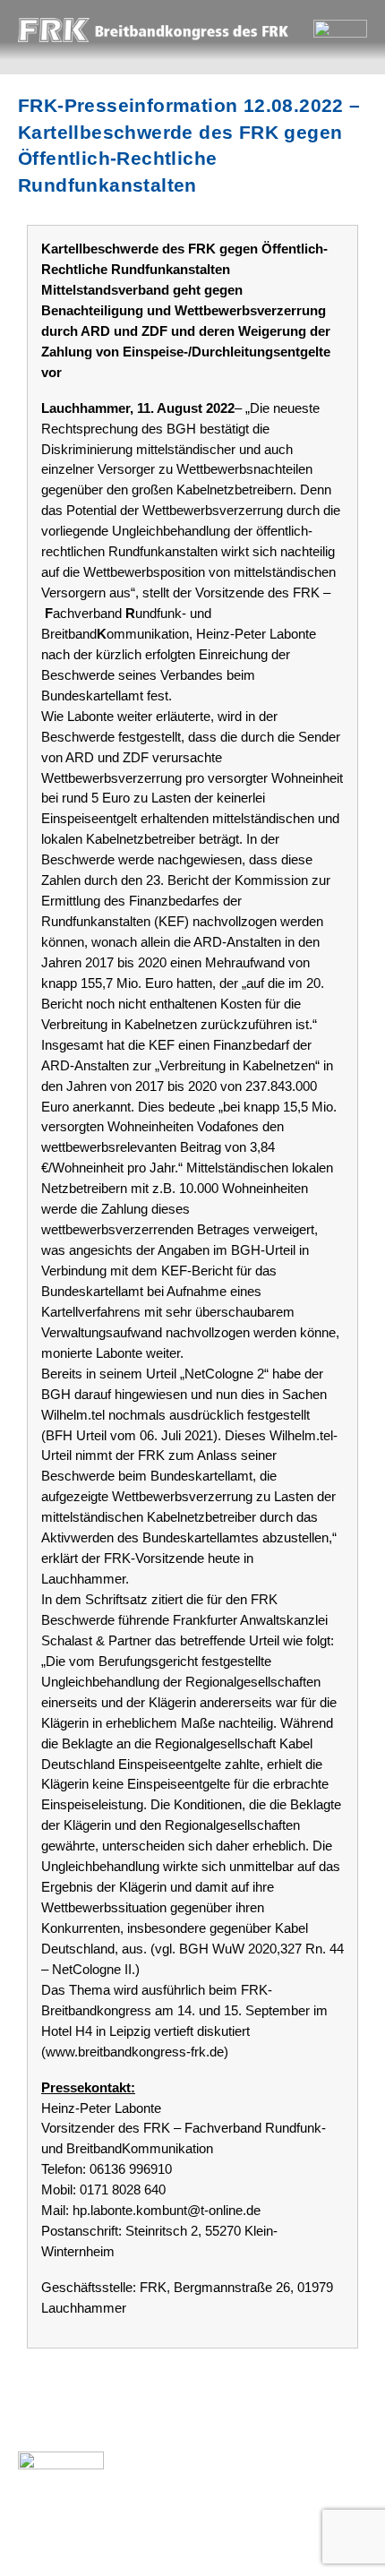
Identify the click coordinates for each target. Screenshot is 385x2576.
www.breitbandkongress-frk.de (135, 2052)
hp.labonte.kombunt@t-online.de (167, 2210)
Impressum (128, 2526)
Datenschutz (247, 2526)
